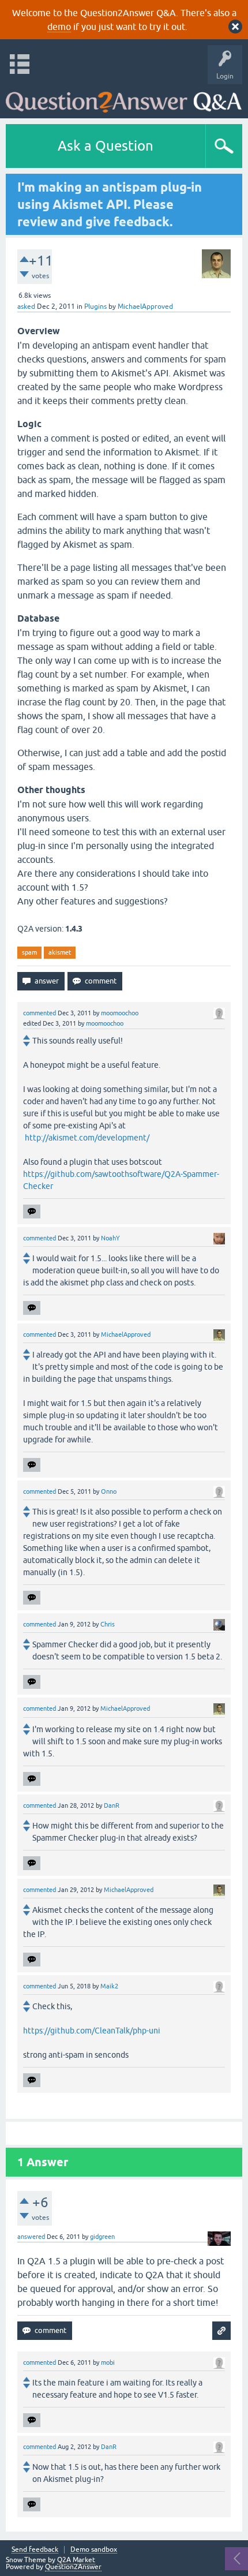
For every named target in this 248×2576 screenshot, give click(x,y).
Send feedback (35, 2550)
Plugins (95, 306)
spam (29, 952)
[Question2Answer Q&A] (124, 98)
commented (40, 1013)
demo (59, 27)
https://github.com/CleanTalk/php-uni (92, 2031)
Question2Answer (73, 2567)
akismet (60, 952)
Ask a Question (106, 146)
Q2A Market (76, 2560)
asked (26, 306)
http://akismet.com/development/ (87, 1138)
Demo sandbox (94, 2550)
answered (31, 2237)
